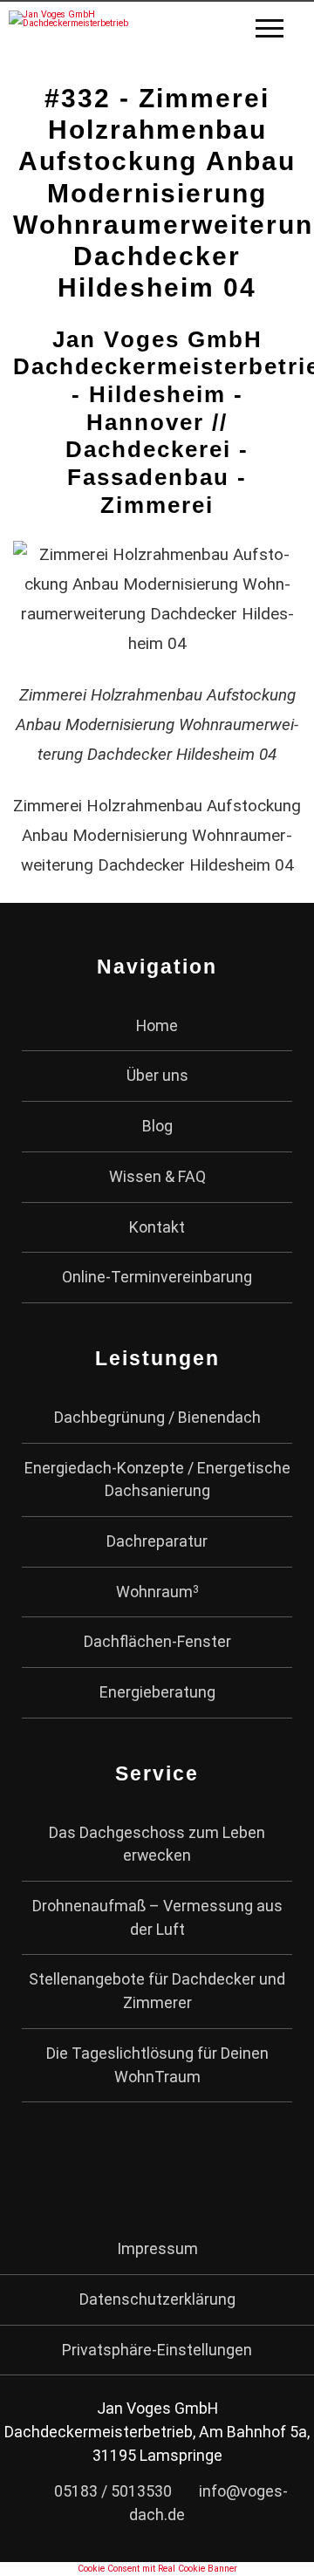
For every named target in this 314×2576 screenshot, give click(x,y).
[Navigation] (280, 31)
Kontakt (157, 1227)
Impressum (157, 2248)
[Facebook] (94, 2168)
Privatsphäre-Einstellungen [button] (157, 2350)
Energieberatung (157, 1692)
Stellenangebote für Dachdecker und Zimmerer (157, 1991)
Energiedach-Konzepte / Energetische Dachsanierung (157, 1479)
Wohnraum (157, 1592)
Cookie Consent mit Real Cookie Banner (157, 2569)
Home (157, 1025)
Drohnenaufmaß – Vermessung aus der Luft (157, 1917)
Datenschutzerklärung (157, 2299)
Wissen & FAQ (157, 1176)
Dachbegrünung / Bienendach (157, 1417)
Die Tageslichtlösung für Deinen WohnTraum (157, 2065)
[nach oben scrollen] (277, 2549)
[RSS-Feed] (221, 2168)
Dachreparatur (157, 1541)
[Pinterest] (178, 2168)
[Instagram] (137, 2168)
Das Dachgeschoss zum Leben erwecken (157, 1844)
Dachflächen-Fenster (157, 1641)
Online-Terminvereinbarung (157, 1277)
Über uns (157, 1075)
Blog (157, 1126)
